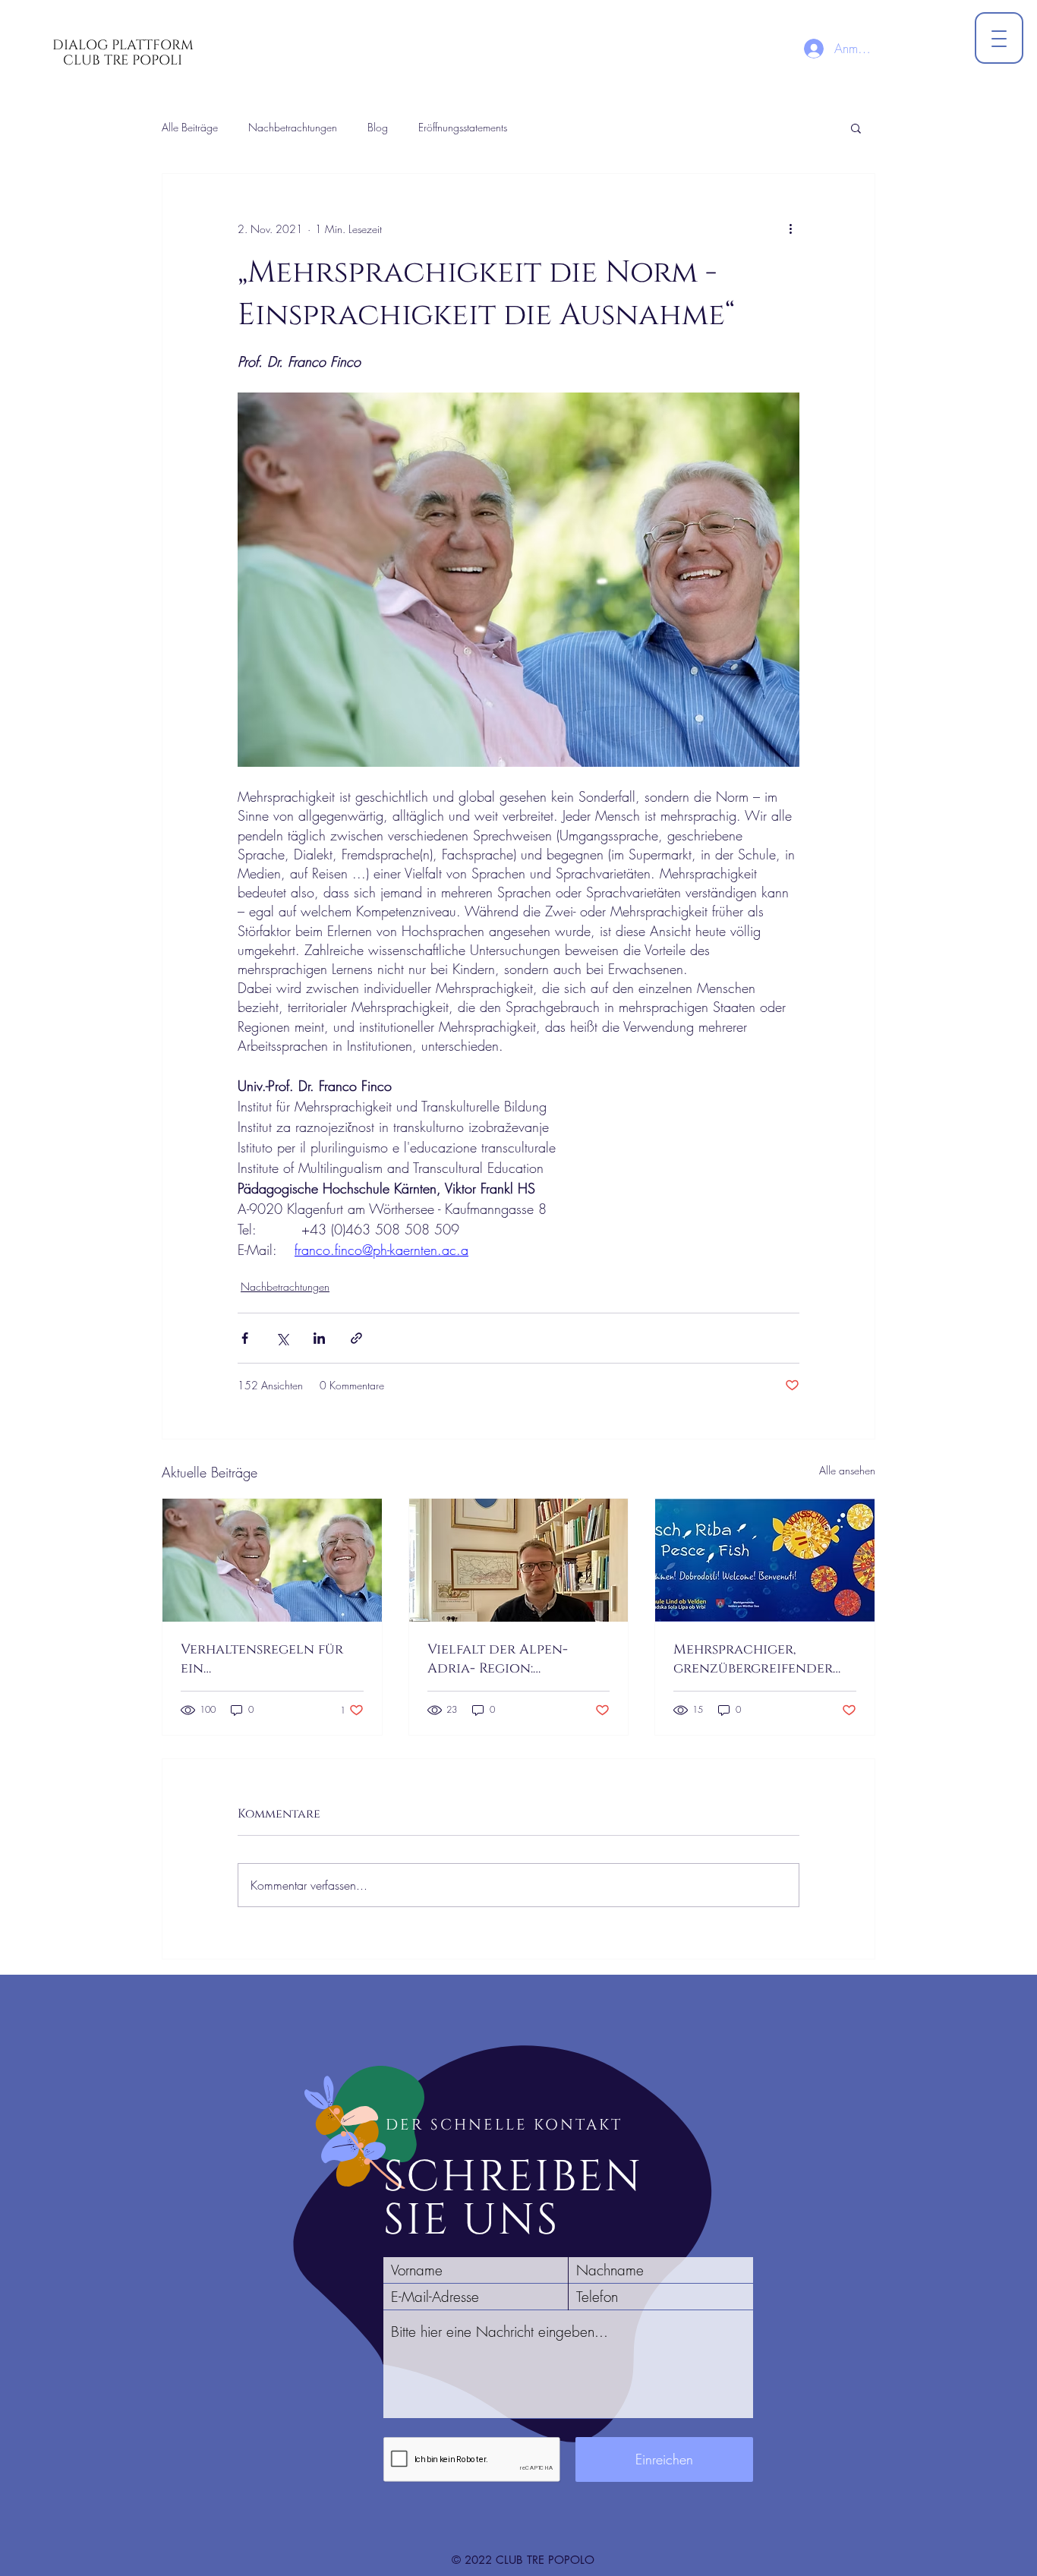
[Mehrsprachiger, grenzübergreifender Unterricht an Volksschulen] (765, 1560)
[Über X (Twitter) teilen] (282, 1338)
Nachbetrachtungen (293, 127)
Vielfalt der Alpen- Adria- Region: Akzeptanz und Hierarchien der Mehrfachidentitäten (507, 1659)
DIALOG (82, 45)
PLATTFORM (153, 45)
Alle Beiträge (190, 127)
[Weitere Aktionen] (790, 229)
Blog (378, 127)
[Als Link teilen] (356, 1338)
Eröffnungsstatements (463, 127)
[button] (856, 128)
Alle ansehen (847, 1470)
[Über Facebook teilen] (245, 1338)
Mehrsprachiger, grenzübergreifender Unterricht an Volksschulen (753, 1659)
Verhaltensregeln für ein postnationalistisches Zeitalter (262, 1659)
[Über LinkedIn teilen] (319, 1338)
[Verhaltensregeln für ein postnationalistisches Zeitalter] (272, 1560)
